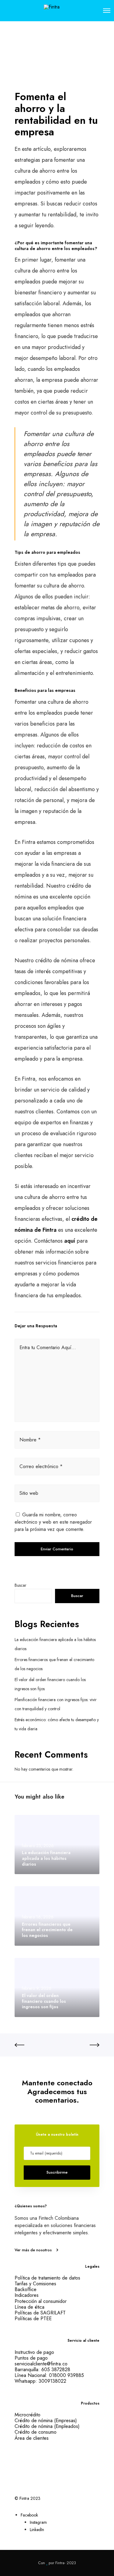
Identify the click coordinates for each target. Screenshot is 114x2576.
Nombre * (30, 1440)
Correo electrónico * (41, 1466)
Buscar (21, 1585)
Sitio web (29, 1493)
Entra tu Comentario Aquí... (48, 1347)
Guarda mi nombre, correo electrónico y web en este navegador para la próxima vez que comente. (53, 1522)
